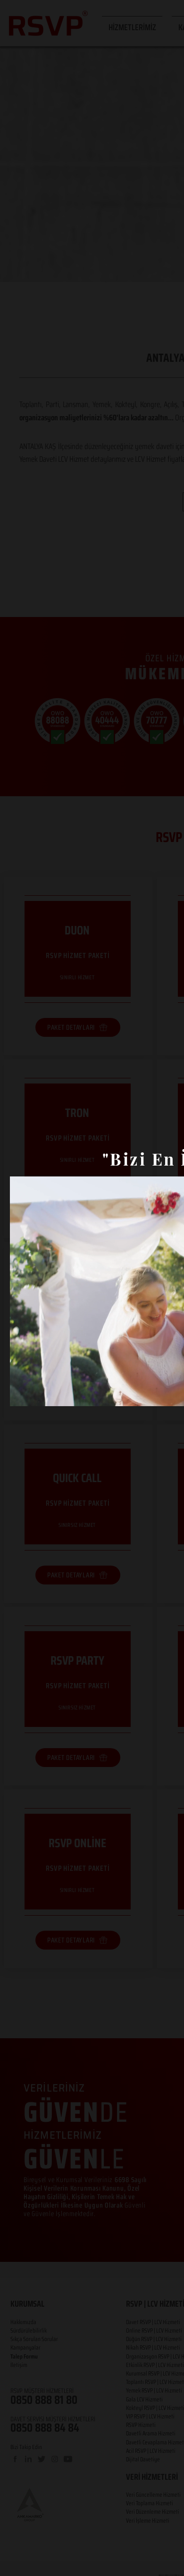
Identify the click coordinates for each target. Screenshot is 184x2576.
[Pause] (22, 1393)
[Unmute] (38, 1393)
